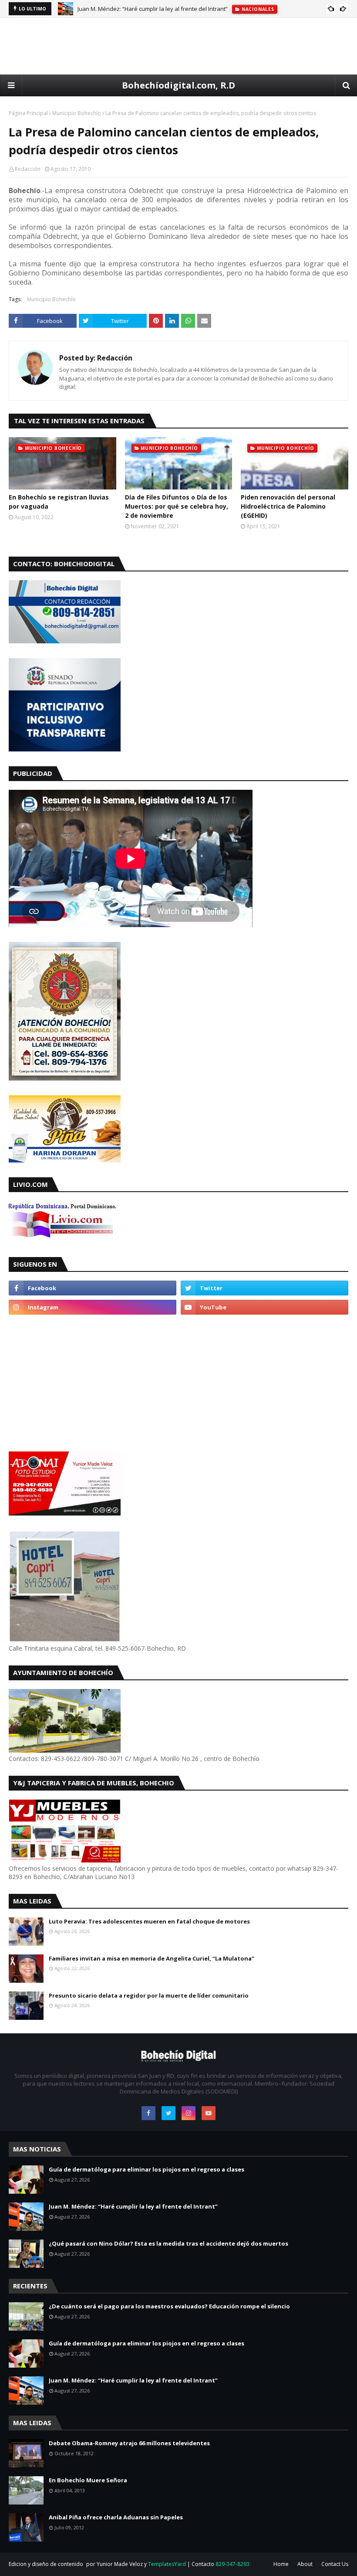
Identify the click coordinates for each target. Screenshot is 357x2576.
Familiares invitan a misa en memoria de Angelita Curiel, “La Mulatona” (152, 1958)
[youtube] (264, 1307)
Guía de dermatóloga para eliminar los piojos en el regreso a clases (147, 2169)
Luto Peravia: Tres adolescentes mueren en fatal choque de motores (149, 1921)
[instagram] (93, 1307)
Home (281, 2564)
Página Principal (28, 113)
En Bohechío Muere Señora (88, 2480)
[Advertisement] (178, 46)
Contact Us (335, 2564)
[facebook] (93, 1288)
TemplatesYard (167, 2564)
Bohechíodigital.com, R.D (178, 85)
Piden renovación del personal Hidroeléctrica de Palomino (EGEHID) (288, 506)
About (305, 2564)
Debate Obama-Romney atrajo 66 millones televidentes (129, 2443)
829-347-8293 (232, 2564)
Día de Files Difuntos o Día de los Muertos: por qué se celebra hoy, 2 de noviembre (177, 506)
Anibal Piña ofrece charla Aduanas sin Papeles (116, 2517)
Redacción (28, 169)
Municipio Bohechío (77, 113)
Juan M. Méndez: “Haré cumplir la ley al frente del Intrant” (153, 9)
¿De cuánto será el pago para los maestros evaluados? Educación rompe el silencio (169, 2306)
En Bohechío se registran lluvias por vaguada (59, 502)
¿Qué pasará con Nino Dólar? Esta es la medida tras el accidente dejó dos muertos (168, 2243)
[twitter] (264, 1288)
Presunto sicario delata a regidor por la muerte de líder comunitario (149, 1995)
